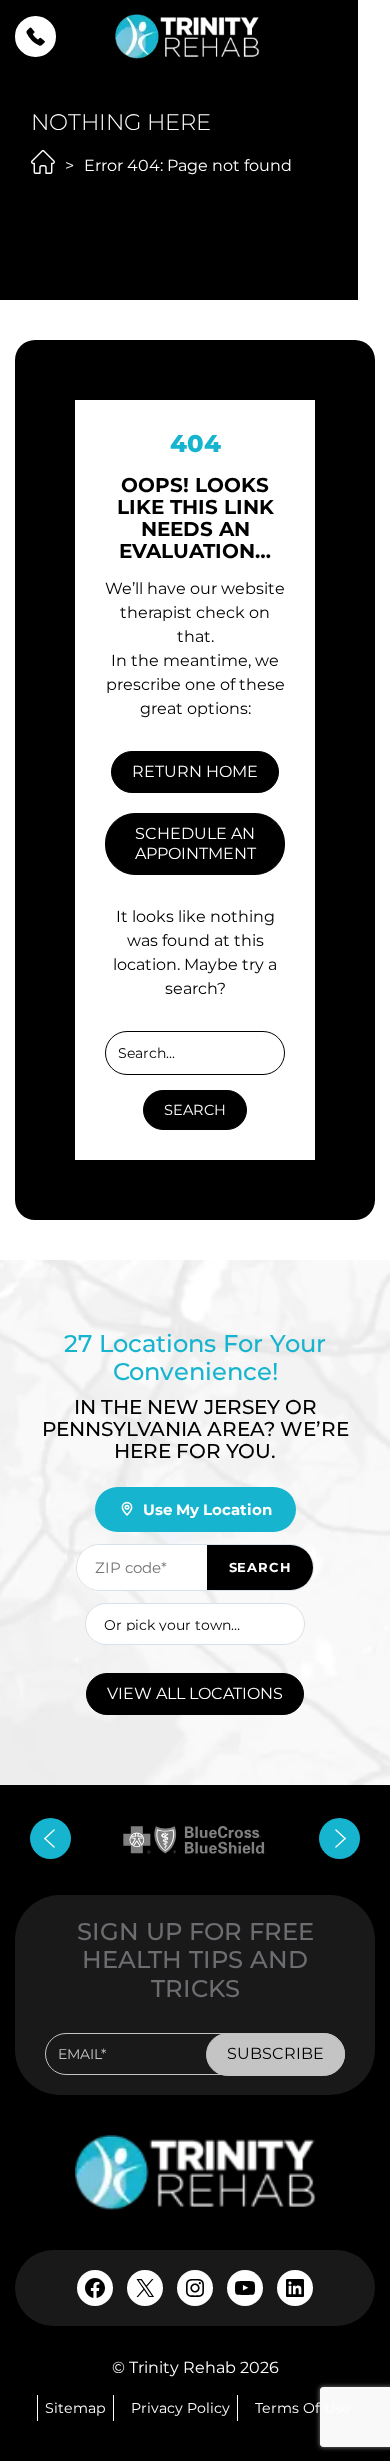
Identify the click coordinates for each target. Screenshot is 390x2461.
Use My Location (207, 1509)
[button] (35, 36)
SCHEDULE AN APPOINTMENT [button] (195, 843)
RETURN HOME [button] (195, 771)
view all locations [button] (195, 1693)
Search (195, 1110)
